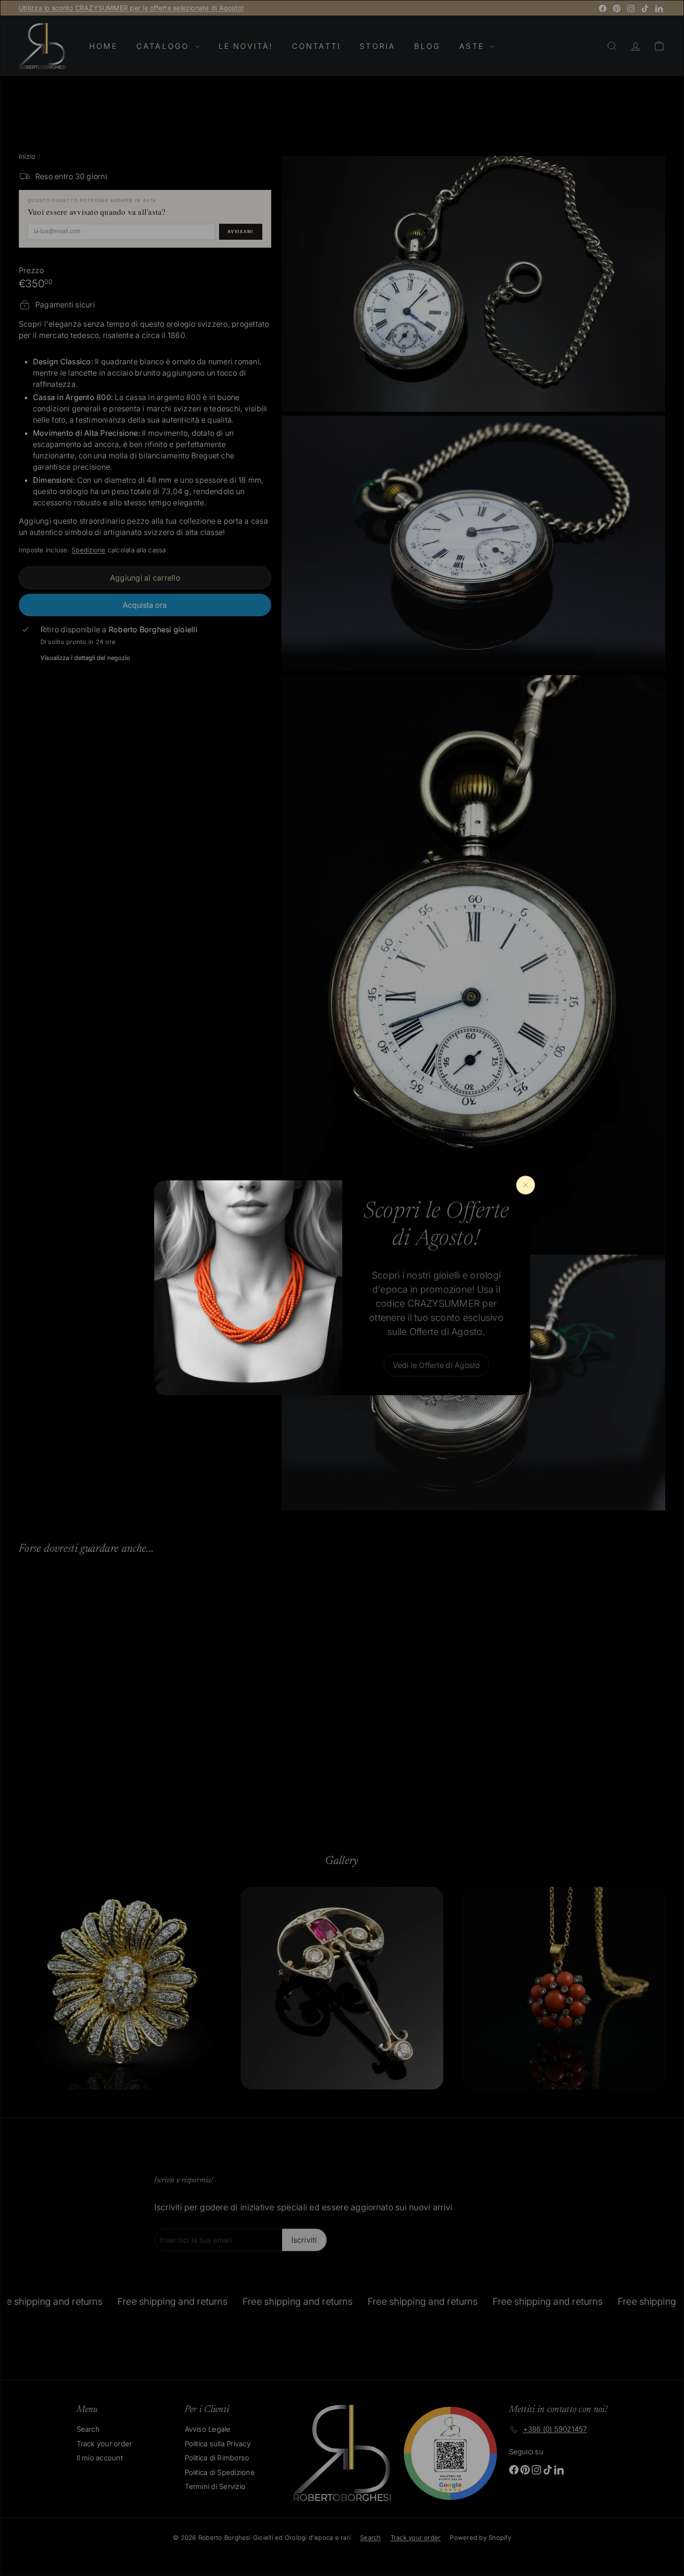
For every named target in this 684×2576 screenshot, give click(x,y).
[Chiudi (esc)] (526, 1185)
